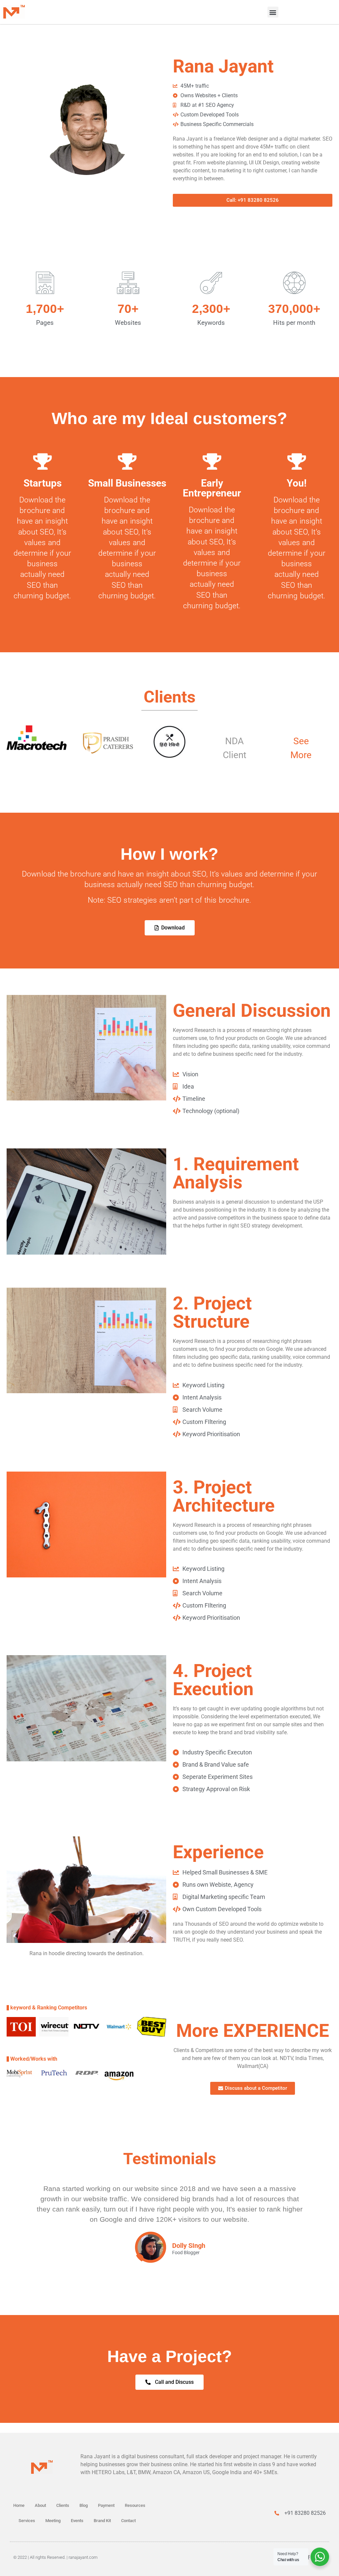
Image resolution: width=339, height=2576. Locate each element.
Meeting (53, 2521)
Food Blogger (186, 2253)
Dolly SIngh (189, 2246)
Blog (84, 2505)
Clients (63, 2505)
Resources (135, 2505)
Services (27, 2521)
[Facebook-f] (308, 2557)
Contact (128, 2521)
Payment (106, 2505)
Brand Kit (102, 2521)
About (40, 2505)
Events (77, 2521)
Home (19, 2505)
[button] (273, 12)
